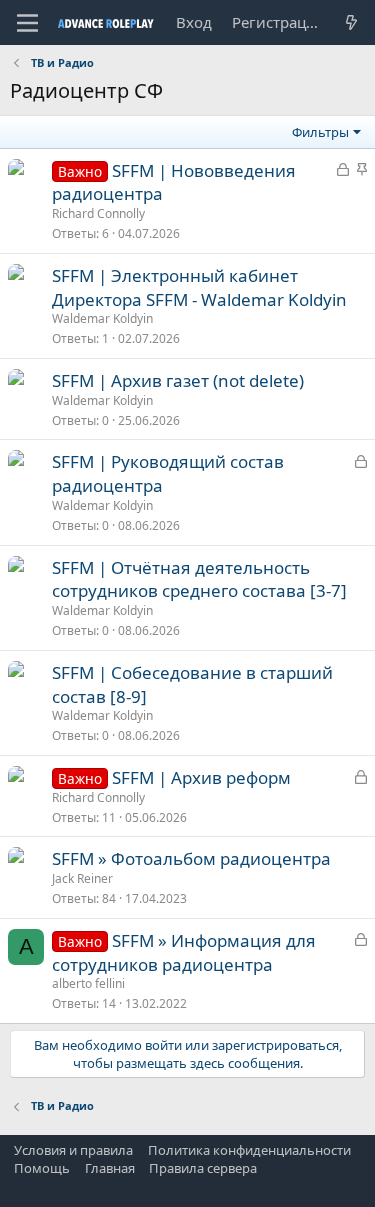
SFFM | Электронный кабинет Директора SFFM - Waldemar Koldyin (199, 287)
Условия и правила (73, 1150)
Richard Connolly (98, 213)
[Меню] (27, 23)
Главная (110, 1168)
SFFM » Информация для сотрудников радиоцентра (184, 952)
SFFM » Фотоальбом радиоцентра (191, 858)
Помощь (42, 1168)
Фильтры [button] (320, 132)
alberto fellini (88, 983)
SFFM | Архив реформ (201, 777)
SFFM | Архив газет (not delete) (178, 380)
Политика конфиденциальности (249, 1150)
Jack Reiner (82, 878)
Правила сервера (203, 1168)
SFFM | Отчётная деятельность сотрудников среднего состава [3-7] (199, 579)
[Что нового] (351, 22)
